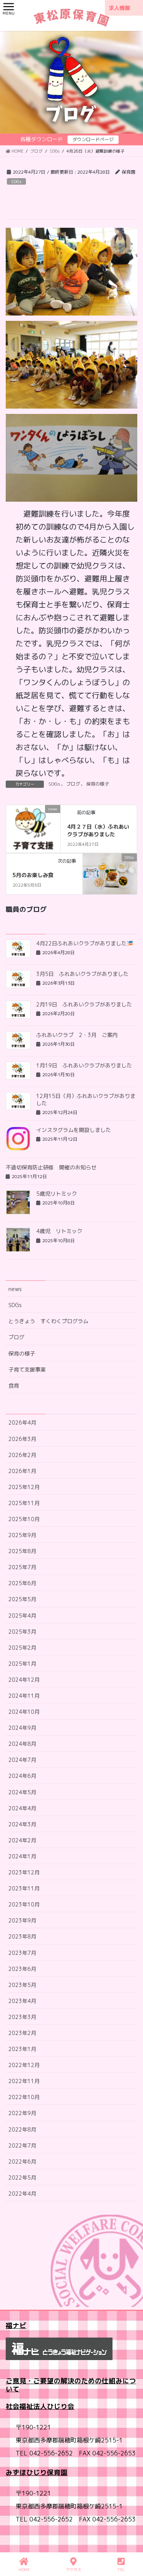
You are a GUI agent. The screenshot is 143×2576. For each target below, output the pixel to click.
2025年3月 (22, 1632)
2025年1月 (22, 1664)
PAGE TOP (131, 2541)
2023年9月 (22, 1920)
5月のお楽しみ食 (33, 875)
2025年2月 (22, 1648)
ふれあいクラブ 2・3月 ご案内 (77, 1035)
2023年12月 (24, 1872)
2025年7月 (22, 1567)
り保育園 (54, 2472)
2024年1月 (22, 1856)
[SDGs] (110, 873)
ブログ (73, 784)
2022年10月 (24, 2097)
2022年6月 (22, 2161)
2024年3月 (22, 1824)
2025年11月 (24, 1503)
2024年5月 (22, 1792)
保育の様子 (98, 784)
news (15, 1289)
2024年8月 (22, 1744)
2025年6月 (22, 1583)
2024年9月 (22, 1728)
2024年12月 (24, 1680)
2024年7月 (22, 1760)
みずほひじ (23, 2472)
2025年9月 (22, 1535)
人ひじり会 (57, 2406)
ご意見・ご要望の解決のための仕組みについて (71, 2385)
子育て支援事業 (27, 1369)
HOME (24, 2570)
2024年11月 (24, 1696)
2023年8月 (22, 1936)
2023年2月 (22, 2033)
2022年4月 (22, 2194)
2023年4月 (22, 2001)
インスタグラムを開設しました (74, 1130)
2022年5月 (22, 2178)
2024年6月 (22, 1776)
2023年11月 (24, 1888)
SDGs (16, 182)
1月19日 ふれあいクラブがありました (84, 1065)
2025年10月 (24, 1519)
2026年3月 (22, 1439)
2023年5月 (22, 1985)
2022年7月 (22, 2145)
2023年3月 (22, 2017)
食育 (14, 1385)
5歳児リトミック (57, 1194)
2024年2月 (22, 1840)
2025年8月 (22, 1551)
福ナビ (16, 2326)
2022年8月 (22, 2129)
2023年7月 (22, 1953)
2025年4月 (22, 1616)
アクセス (74, 2570)
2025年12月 (24, 1487)
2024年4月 (22, 1808)
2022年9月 (22, 2113)
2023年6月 (22, 1969)
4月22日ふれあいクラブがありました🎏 (85, 943)
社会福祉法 (23, 2406)
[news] (33, 824)
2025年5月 (22, 1599)
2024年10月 (24, 1712)
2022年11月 (24, 2081)
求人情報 (119, 8)
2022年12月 (24, 2065)
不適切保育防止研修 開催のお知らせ (51, 1167)
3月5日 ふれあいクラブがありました (82, 974)
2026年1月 (22, 1471)
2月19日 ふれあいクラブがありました (84, 1004)
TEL (121, 2570)
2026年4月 (22, 1422)
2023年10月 (24, 1904)
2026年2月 (22, 1455)
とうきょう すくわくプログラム (48, 1321)
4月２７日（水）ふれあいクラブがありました (98, 830)
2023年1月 (22, 2049)
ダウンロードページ (93, 139)
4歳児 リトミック (59, 1231)
